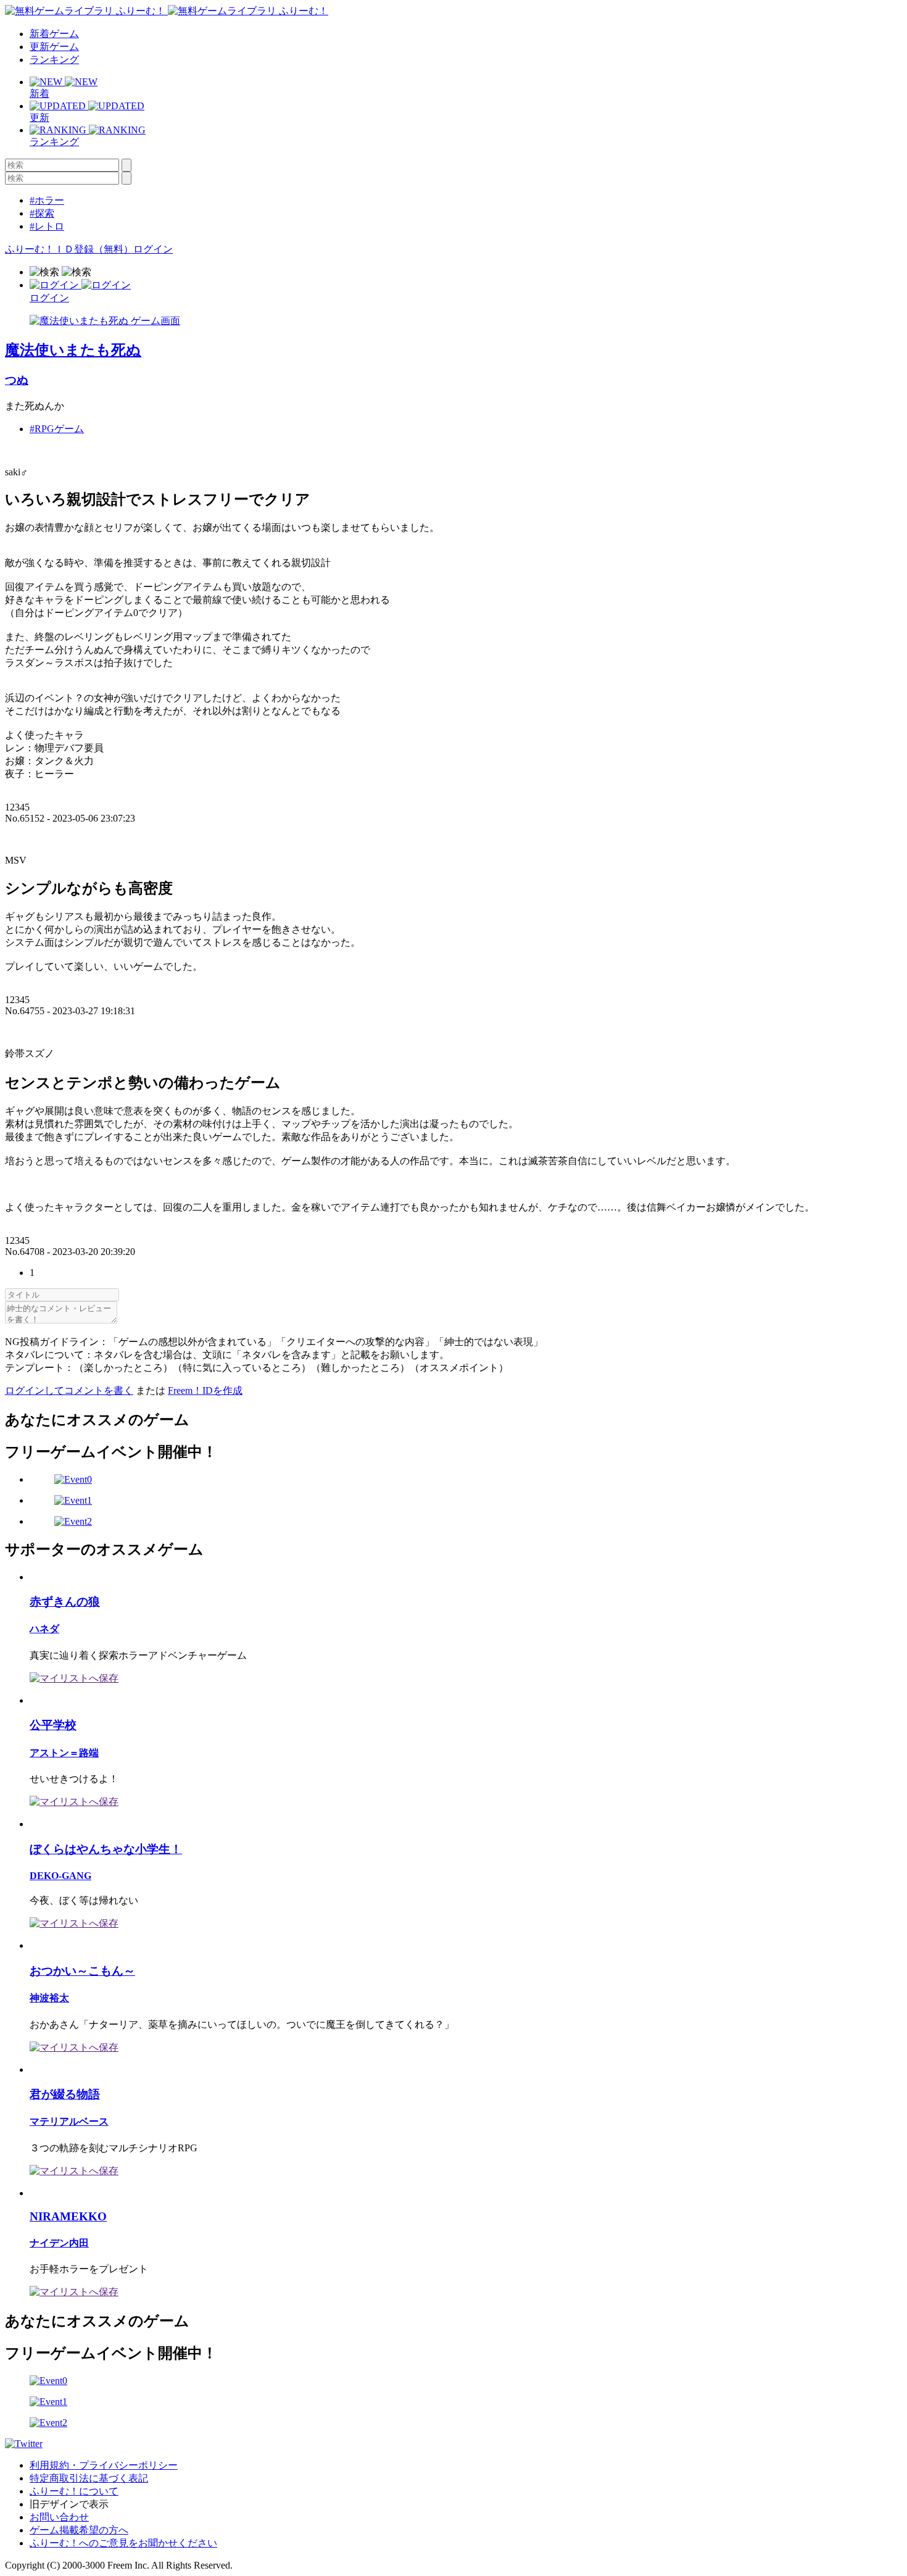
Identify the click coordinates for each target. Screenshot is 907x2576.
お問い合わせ (59, 2517)
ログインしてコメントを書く (69, 1390)
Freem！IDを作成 (205, 1390)
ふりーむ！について (74, 2491)
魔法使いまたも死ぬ (73, 350)
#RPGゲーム (57, 429)
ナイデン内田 (59, 2243)
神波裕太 (49, 1998)
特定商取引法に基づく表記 (89, 2478)
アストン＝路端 (64, 1753)
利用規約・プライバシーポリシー (104, 2465)
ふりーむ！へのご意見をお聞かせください (123, 2543)
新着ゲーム (54, 34)
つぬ (17, 380)
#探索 (42, 213)
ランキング (54, 60)
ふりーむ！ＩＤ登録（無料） (69, 249)
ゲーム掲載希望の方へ (79, 2530)
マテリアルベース (69, 2121)
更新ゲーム (54, 47)
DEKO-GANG (60, 1876)
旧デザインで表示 (69, 2504)
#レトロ (47, 226)
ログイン (153, 249)
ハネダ (44, 1629)
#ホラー (47, 200)
